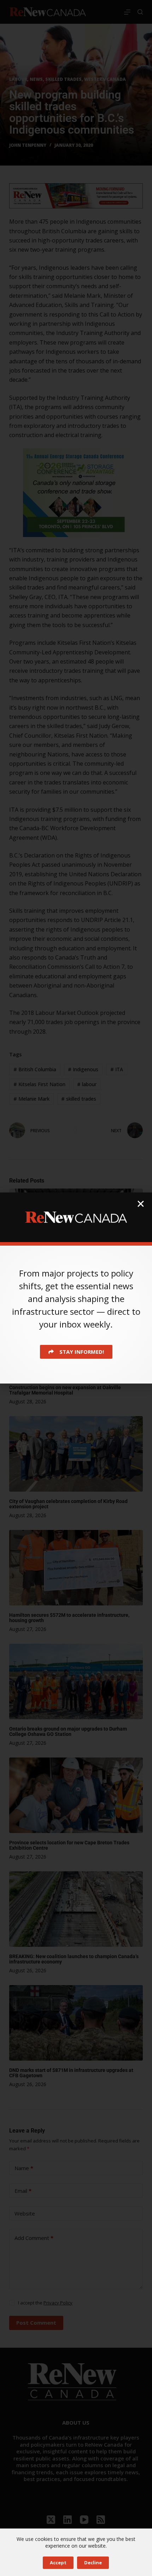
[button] (141, 1204)
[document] (76, 1288)
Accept (58, 2563)
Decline (93, 2563)
